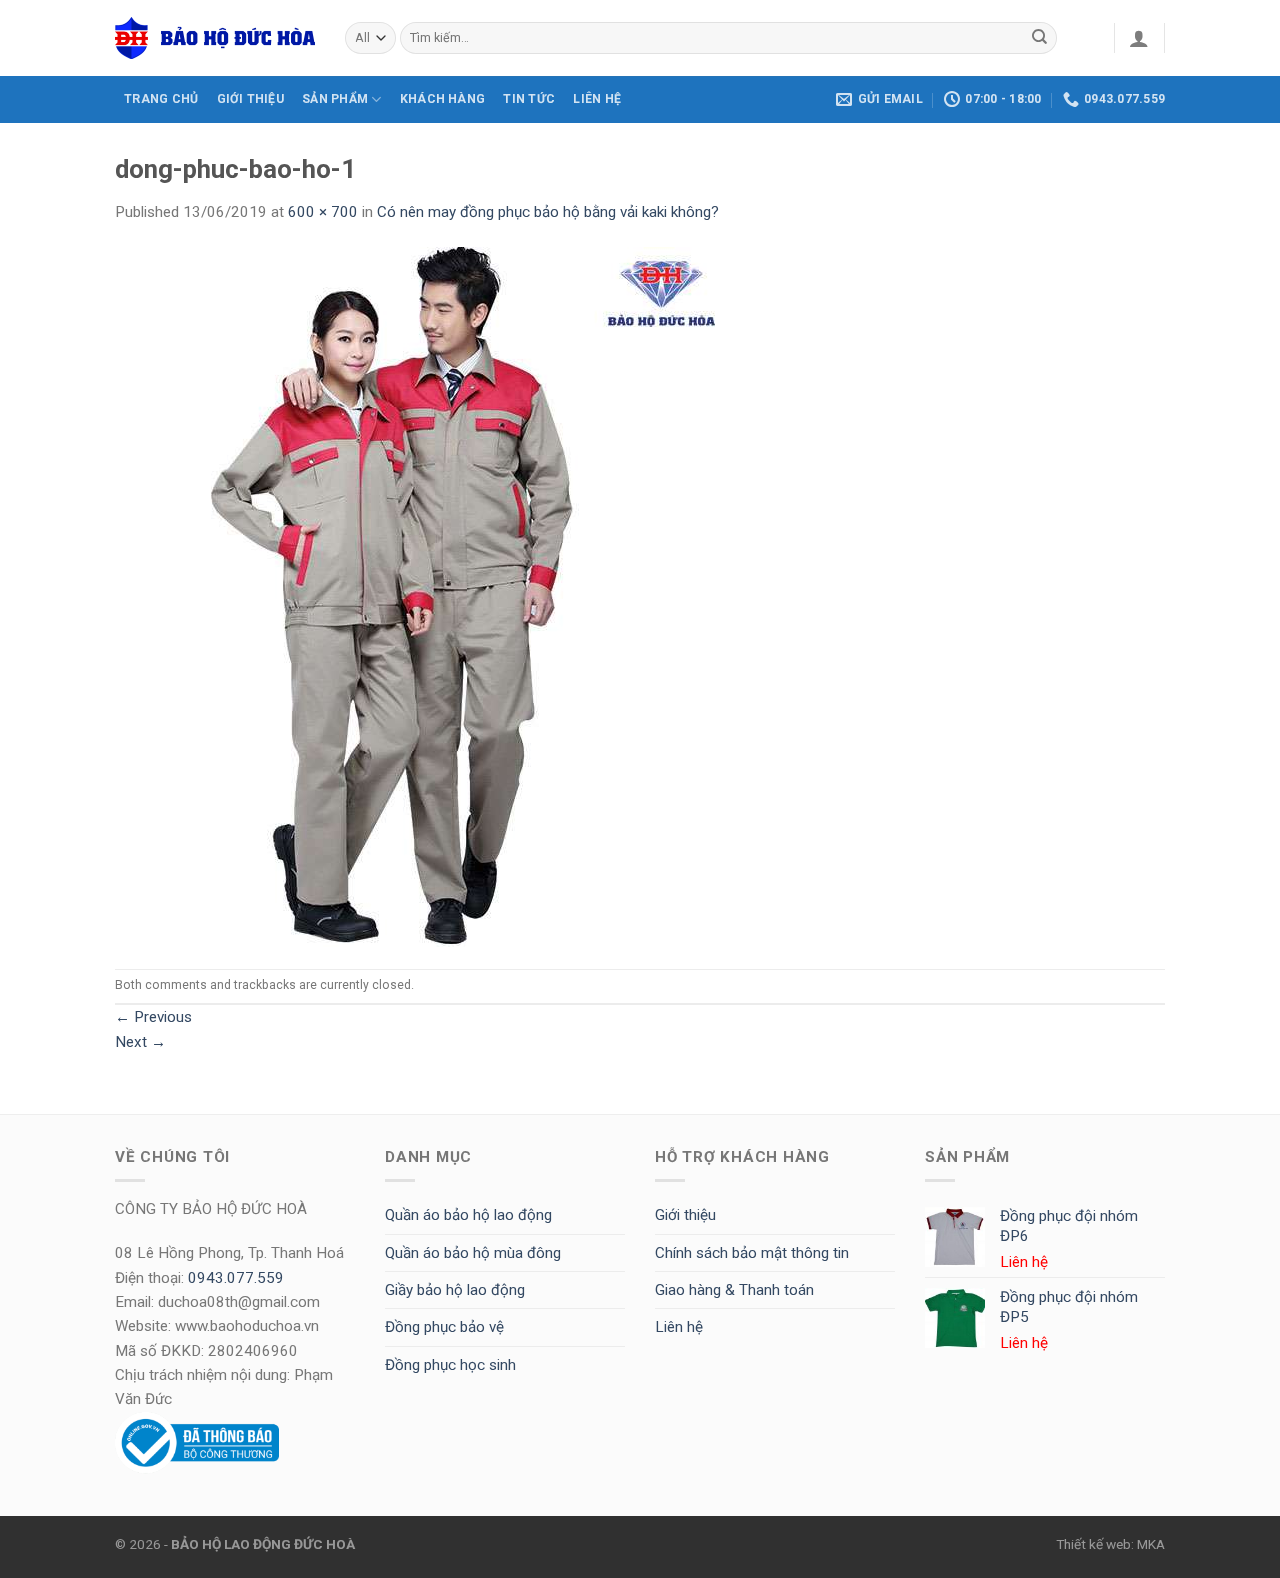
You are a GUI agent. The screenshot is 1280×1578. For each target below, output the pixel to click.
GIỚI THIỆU (250, 99)
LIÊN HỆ (597, 99)
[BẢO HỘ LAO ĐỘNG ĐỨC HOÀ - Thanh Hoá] (215, 38)
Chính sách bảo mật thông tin (752, 1253)
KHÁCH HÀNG (442, 99)
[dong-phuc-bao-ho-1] (415, 596)
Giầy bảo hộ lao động (455, 1290)
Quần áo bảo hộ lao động (468, 1215)
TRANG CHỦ (161, 99)
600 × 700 (323, 212)
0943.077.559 (236, 1278)
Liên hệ (679, 1327)
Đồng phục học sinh (450, 1365)
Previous (153, 1017)
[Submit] (1040, 38)
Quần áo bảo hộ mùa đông (473, 1253)
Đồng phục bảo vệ (444, 1327)
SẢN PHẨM (335, 99)
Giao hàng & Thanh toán (734, 1290)
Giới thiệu (685, 1215)
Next (140, 1042)
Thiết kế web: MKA (1110, 1544)
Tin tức (529, 99)
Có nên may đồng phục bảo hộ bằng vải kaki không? (548, 212)
